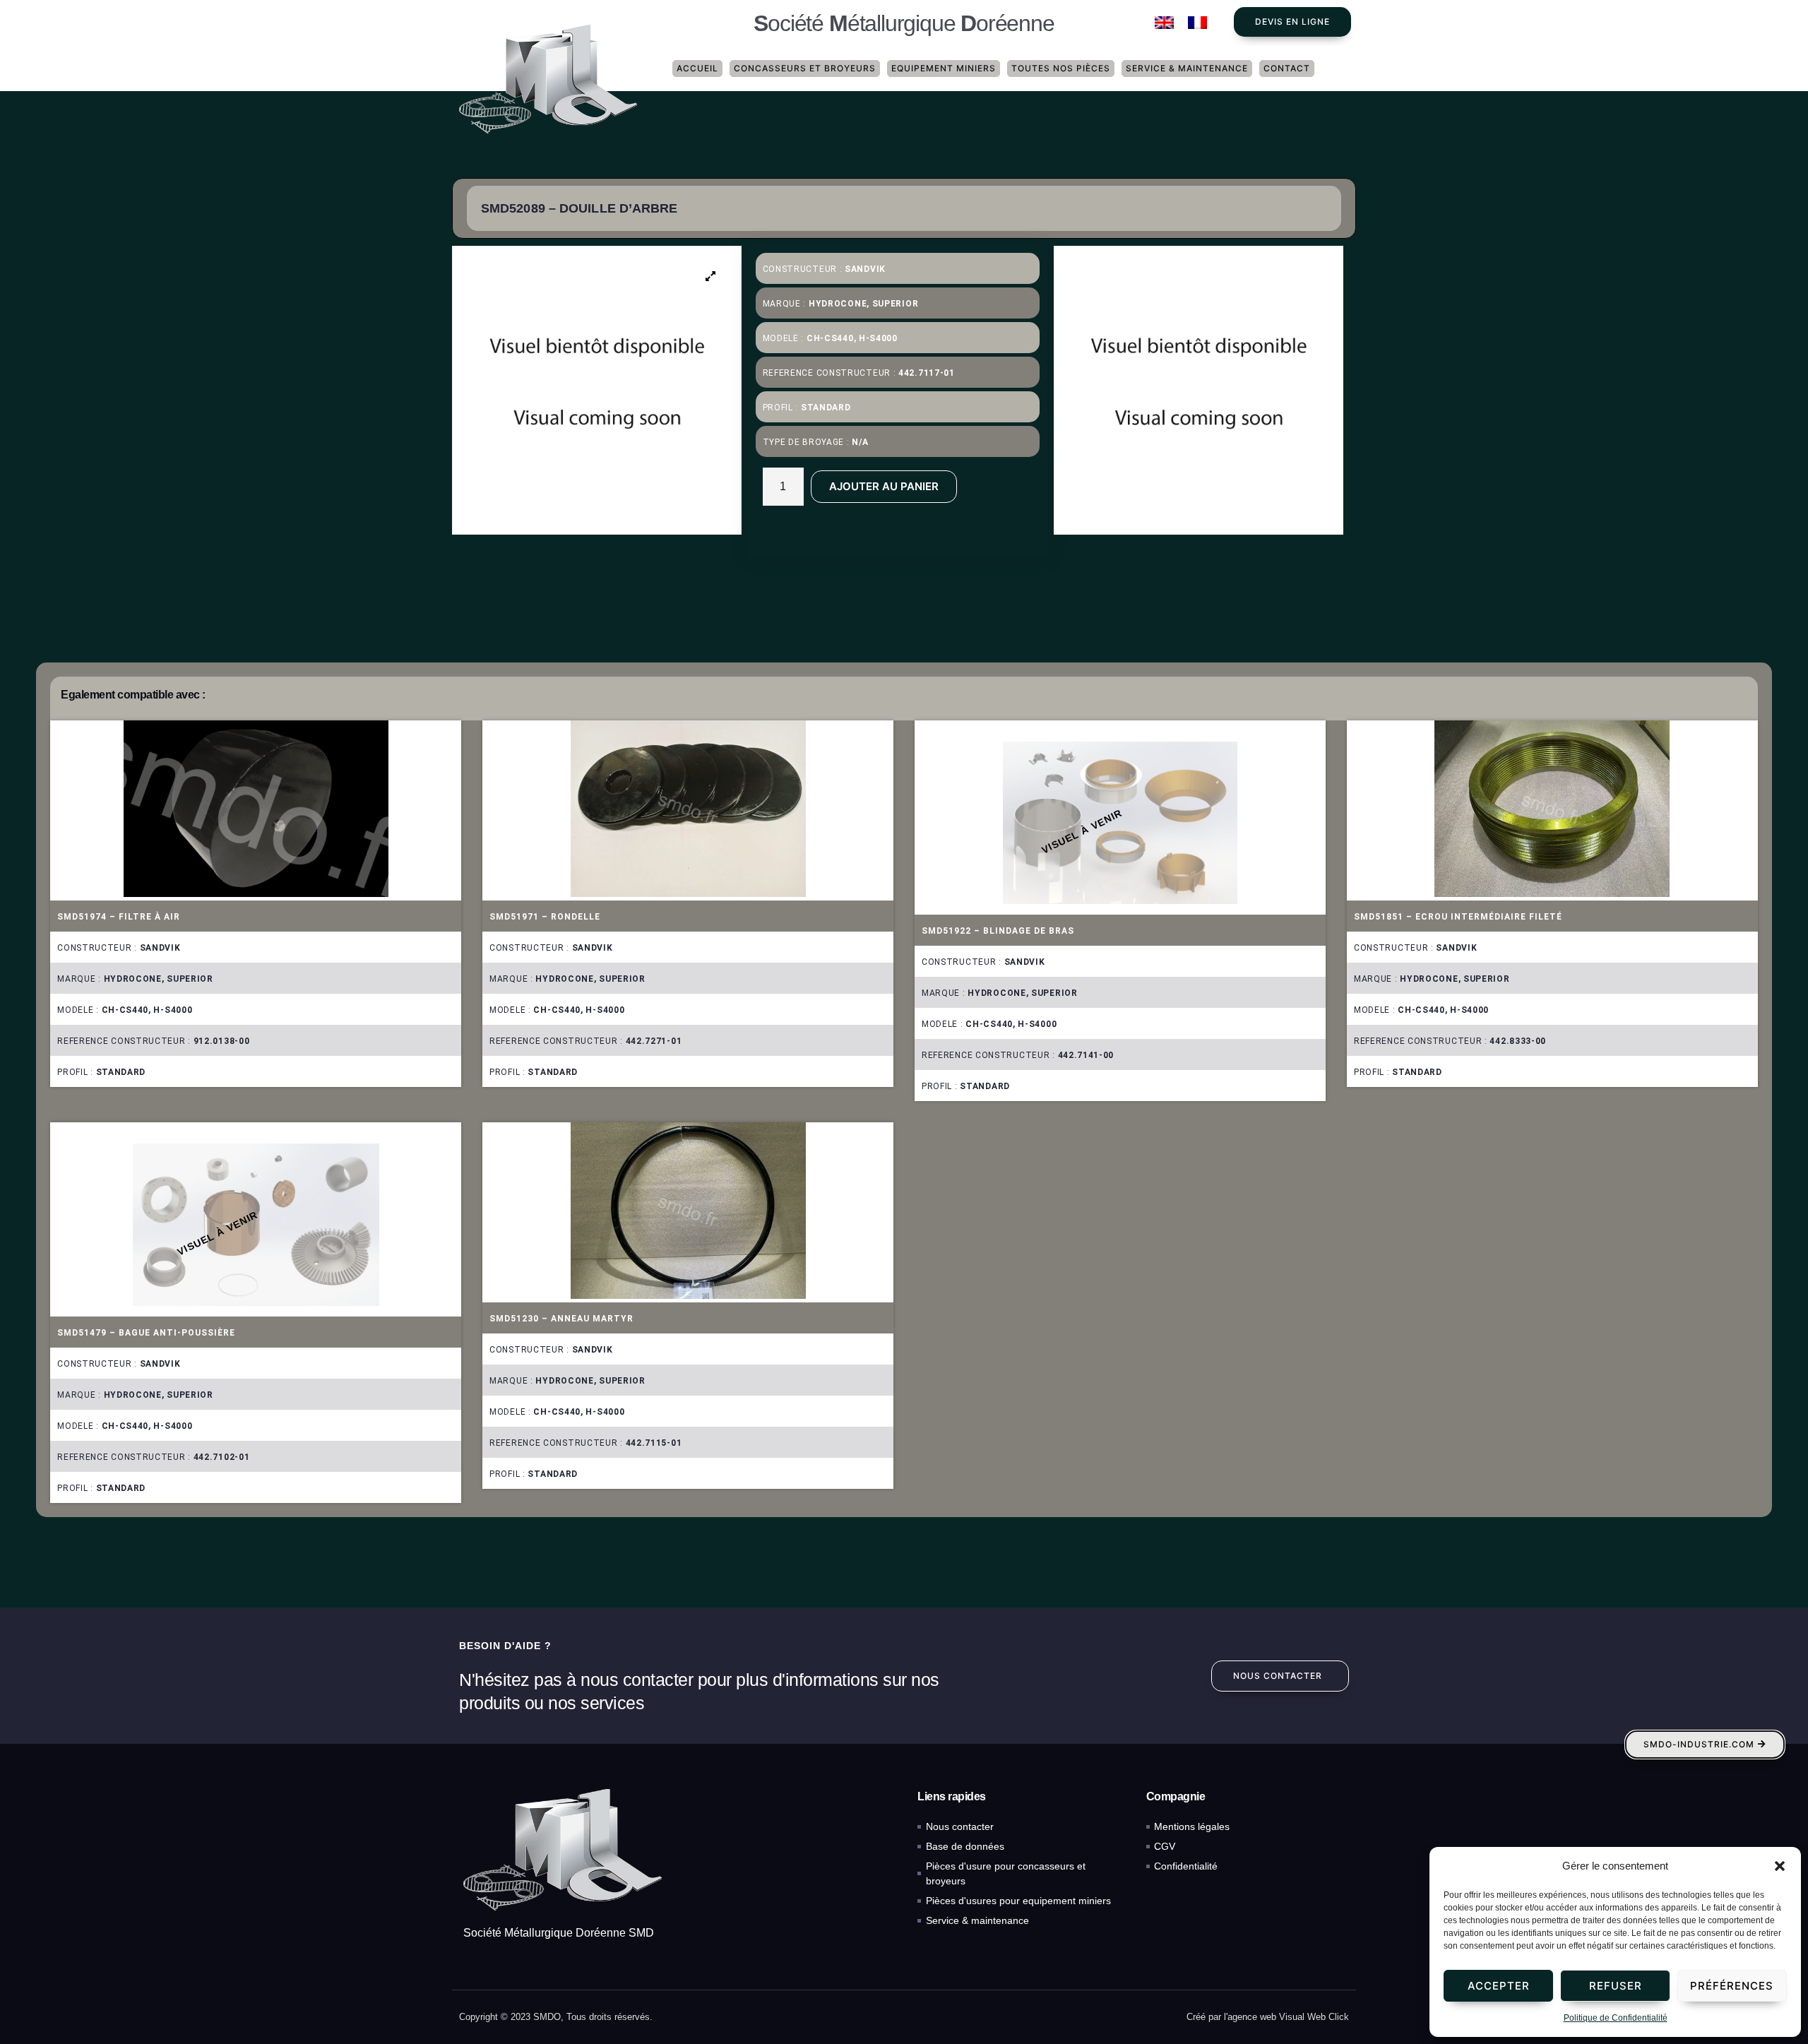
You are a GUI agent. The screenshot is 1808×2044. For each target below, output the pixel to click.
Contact (1287, 68)
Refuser (1616, 1986)
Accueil (697, 68)
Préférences (1732, 1986)
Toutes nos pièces (1061, 68)
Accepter (1499, 1986)
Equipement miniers (944, 68)
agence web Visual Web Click (1288, 2017)
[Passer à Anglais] (1164, 23)
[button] (1780, 1866)
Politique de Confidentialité (1616, 2018)
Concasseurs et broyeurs (805, 68)
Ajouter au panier (884, 486)
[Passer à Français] (1197, 23)
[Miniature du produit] (711, 276)
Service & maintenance (1187, 68)
